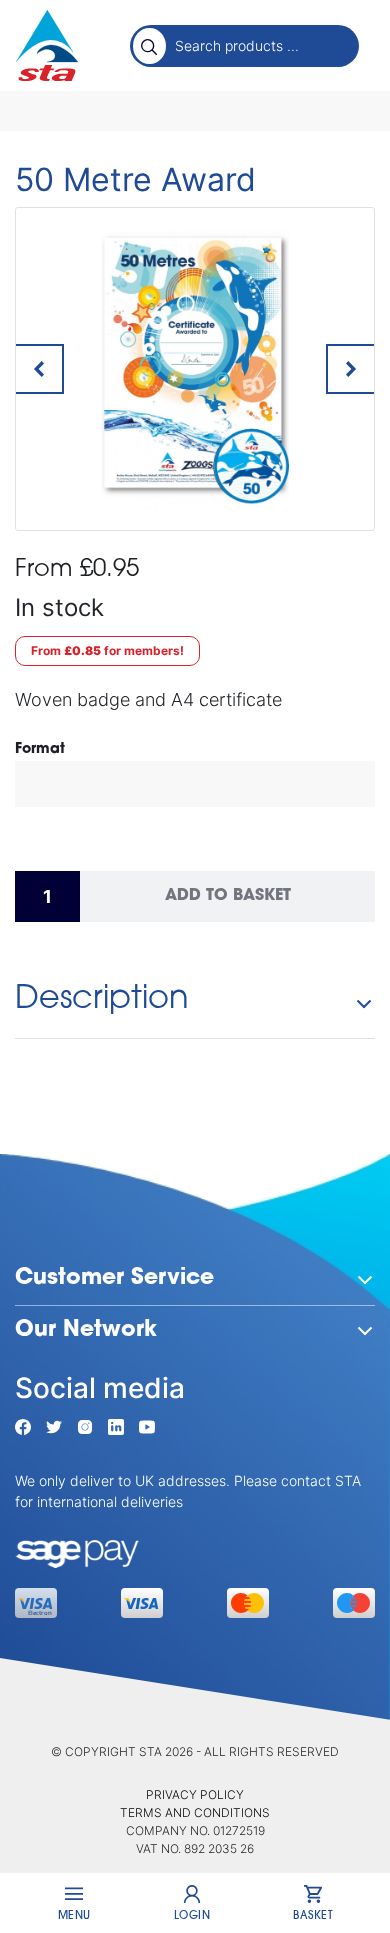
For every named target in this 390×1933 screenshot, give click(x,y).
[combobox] (261, 45)
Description (102, 1000)
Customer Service (114, 1278)
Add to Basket (228, 896)
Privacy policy (195, 1794)
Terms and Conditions (195, 1812)
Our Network (86, 1330)
